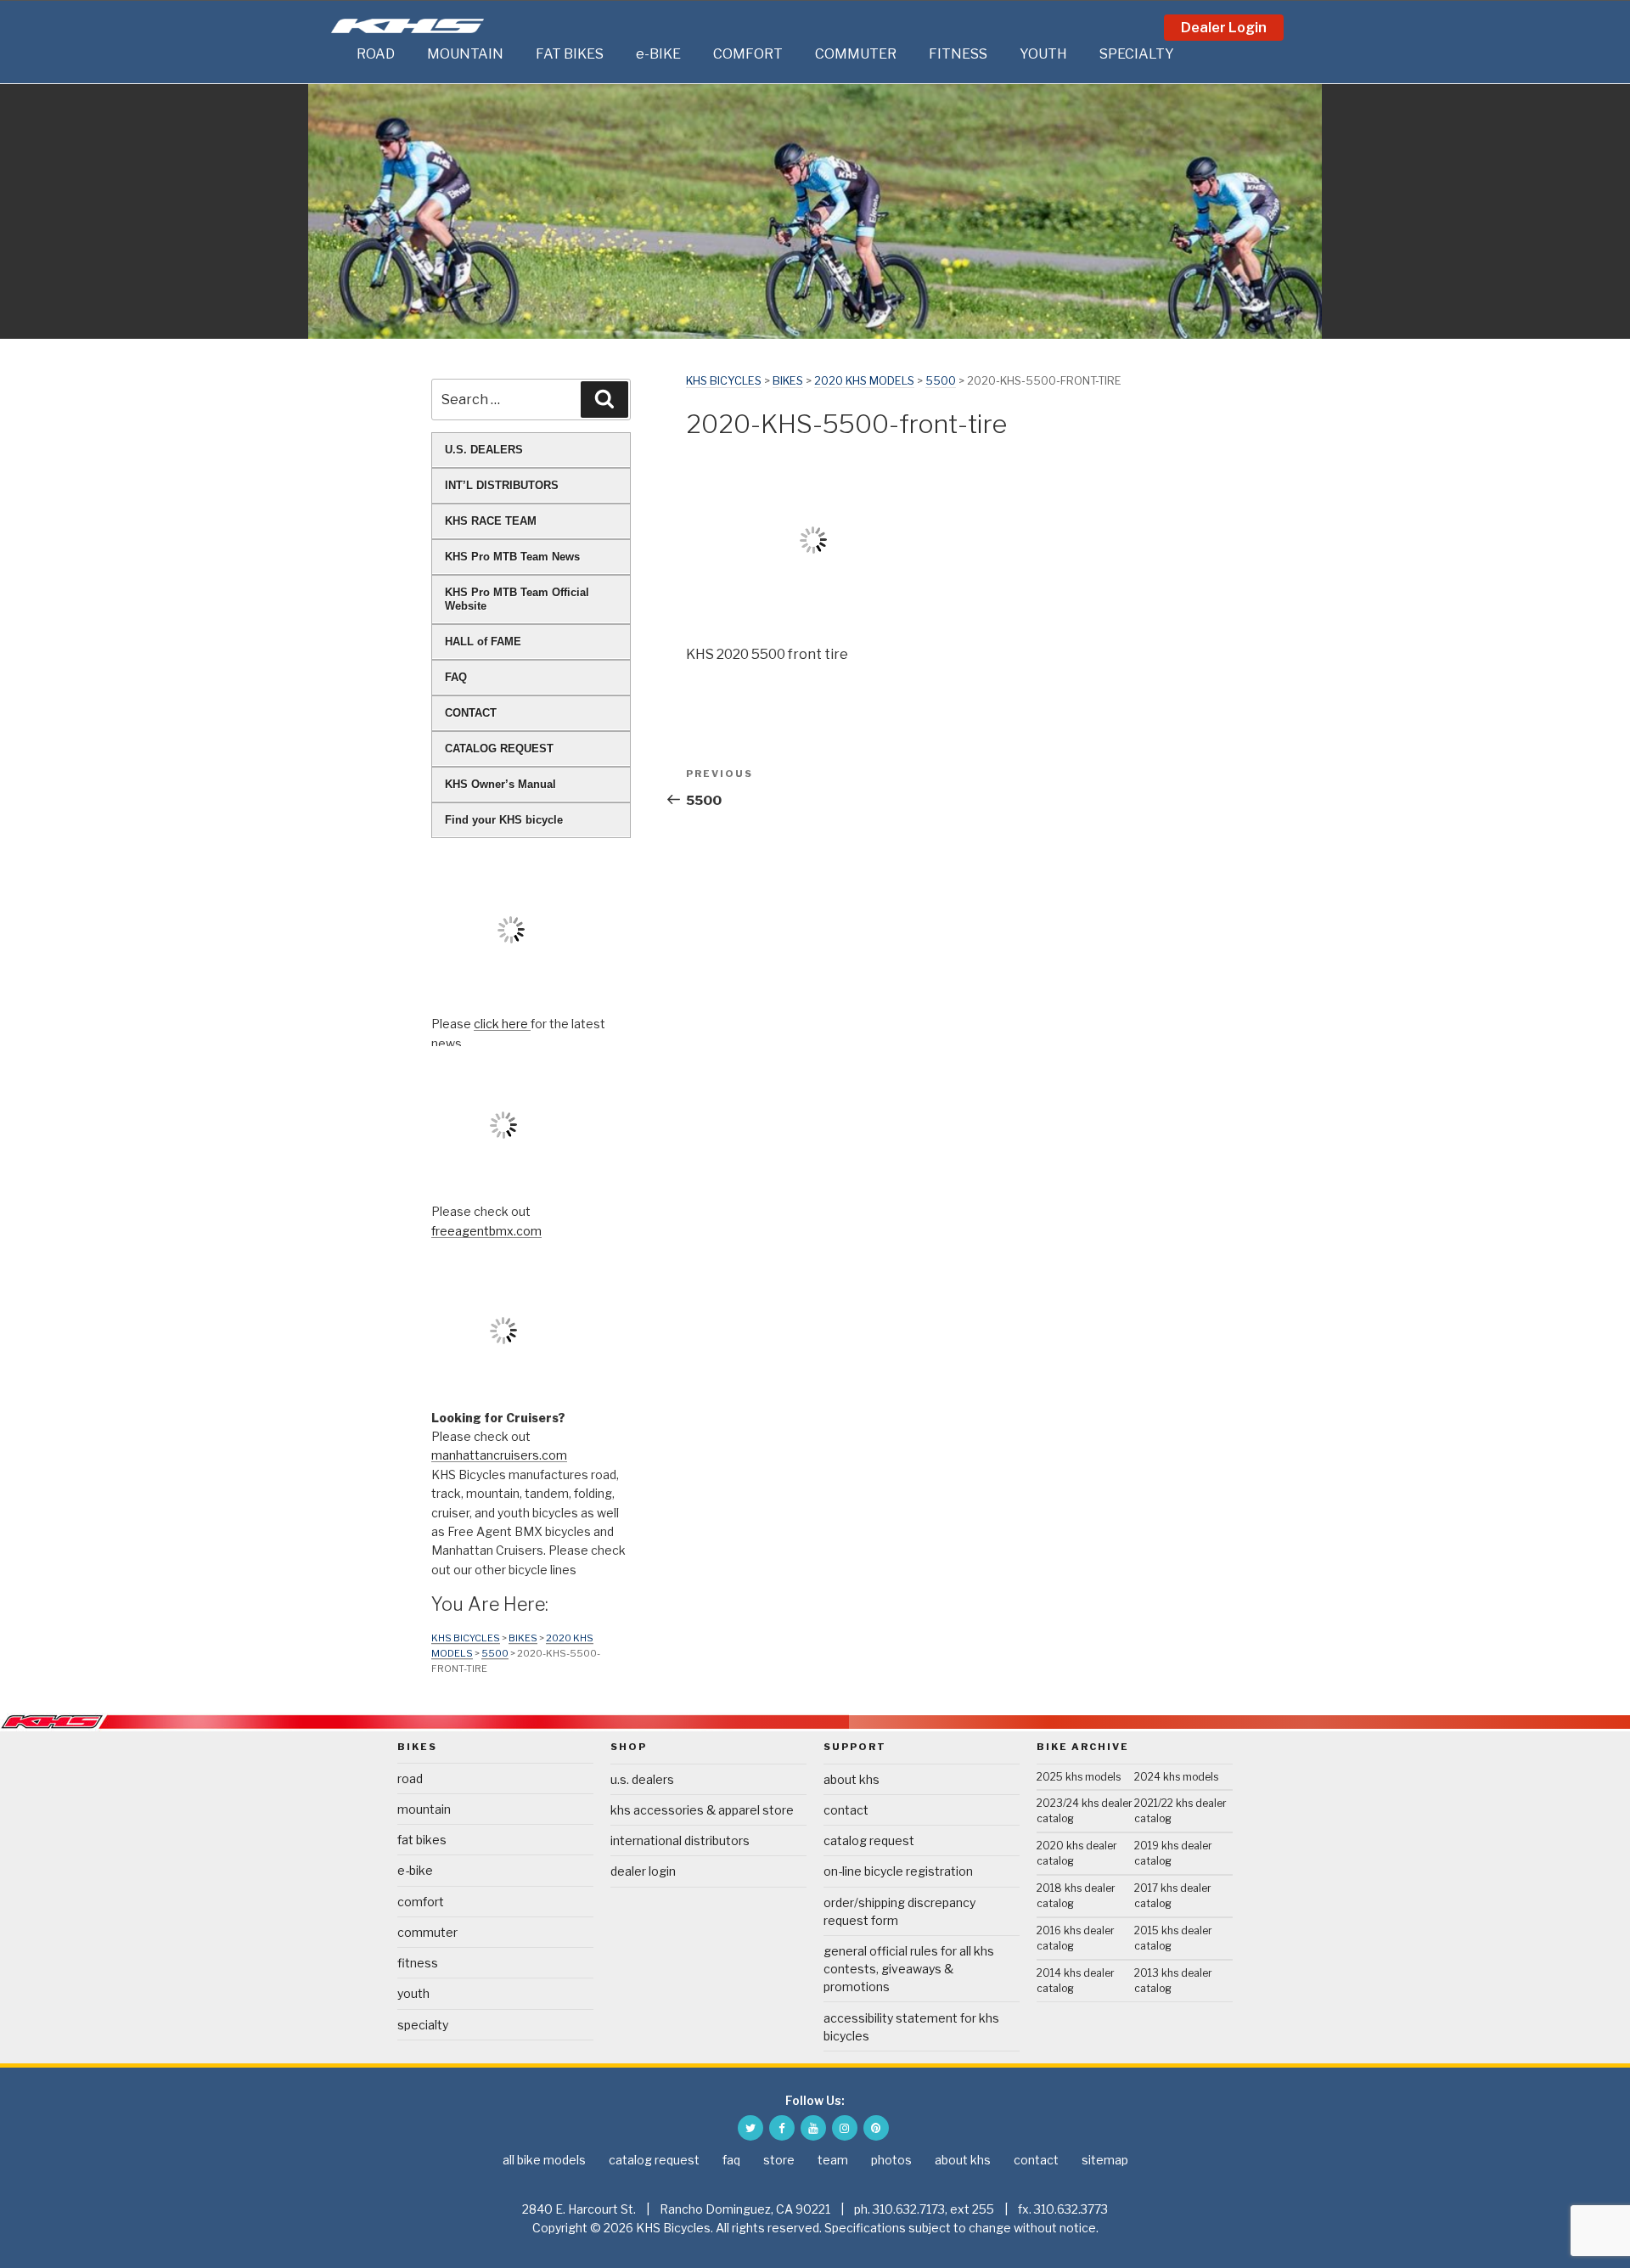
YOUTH (1043, 54)
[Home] (340, 54)
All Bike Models (544, 2160)
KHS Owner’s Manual (500, 784)
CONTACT (471, 713)
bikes (788, 381)
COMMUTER (856, 54)
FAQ (456, 677)
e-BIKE (658, 54)
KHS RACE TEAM (491, 521)
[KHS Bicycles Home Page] (407, 26)
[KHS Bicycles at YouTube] (813, 2128)
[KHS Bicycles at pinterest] (876, 2128)
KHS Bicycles (724, 381)
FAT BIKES (570, 54)
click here (502, 1024)
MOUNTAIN (465, 54)
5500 (941, 381)
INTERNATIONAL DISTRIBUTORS (680, 1840)
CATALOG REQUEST (499, 748)
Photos (891, 2160)
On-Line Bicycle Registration (898, 1871)
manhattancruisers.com (499, 1455)
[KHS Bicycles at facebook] (782, 2128)
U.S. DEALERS (484, 450)
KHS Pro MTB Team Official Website (517, 599)
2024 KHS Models (1176, 1777)
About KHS (852, 1779)
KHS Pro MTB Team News (512, 557)
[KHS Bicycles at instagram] (845, 2128)
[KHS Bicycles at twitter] (750, 2128)
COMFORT (748, 54)
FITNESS (958, 54)
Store (779, 2160)
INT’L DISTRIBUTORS (502, 485)
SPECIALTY (1137, 54)
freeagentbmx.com (486, 1231)
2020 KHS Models (864, 381)
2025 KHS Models (1079, 1777)
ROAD (376, 54)
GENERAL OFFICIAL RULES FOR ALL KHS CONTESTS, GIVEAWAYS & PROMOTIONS (909, 1969)
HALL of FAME (483, 642)
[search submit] (604, 399)
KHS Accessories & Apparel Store (702, 1810)
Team (833, 2160)
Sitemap (1105, 2160)
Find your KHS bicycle (504, 820)
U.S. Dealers (642, 1779)
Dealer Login (1224, 28)
